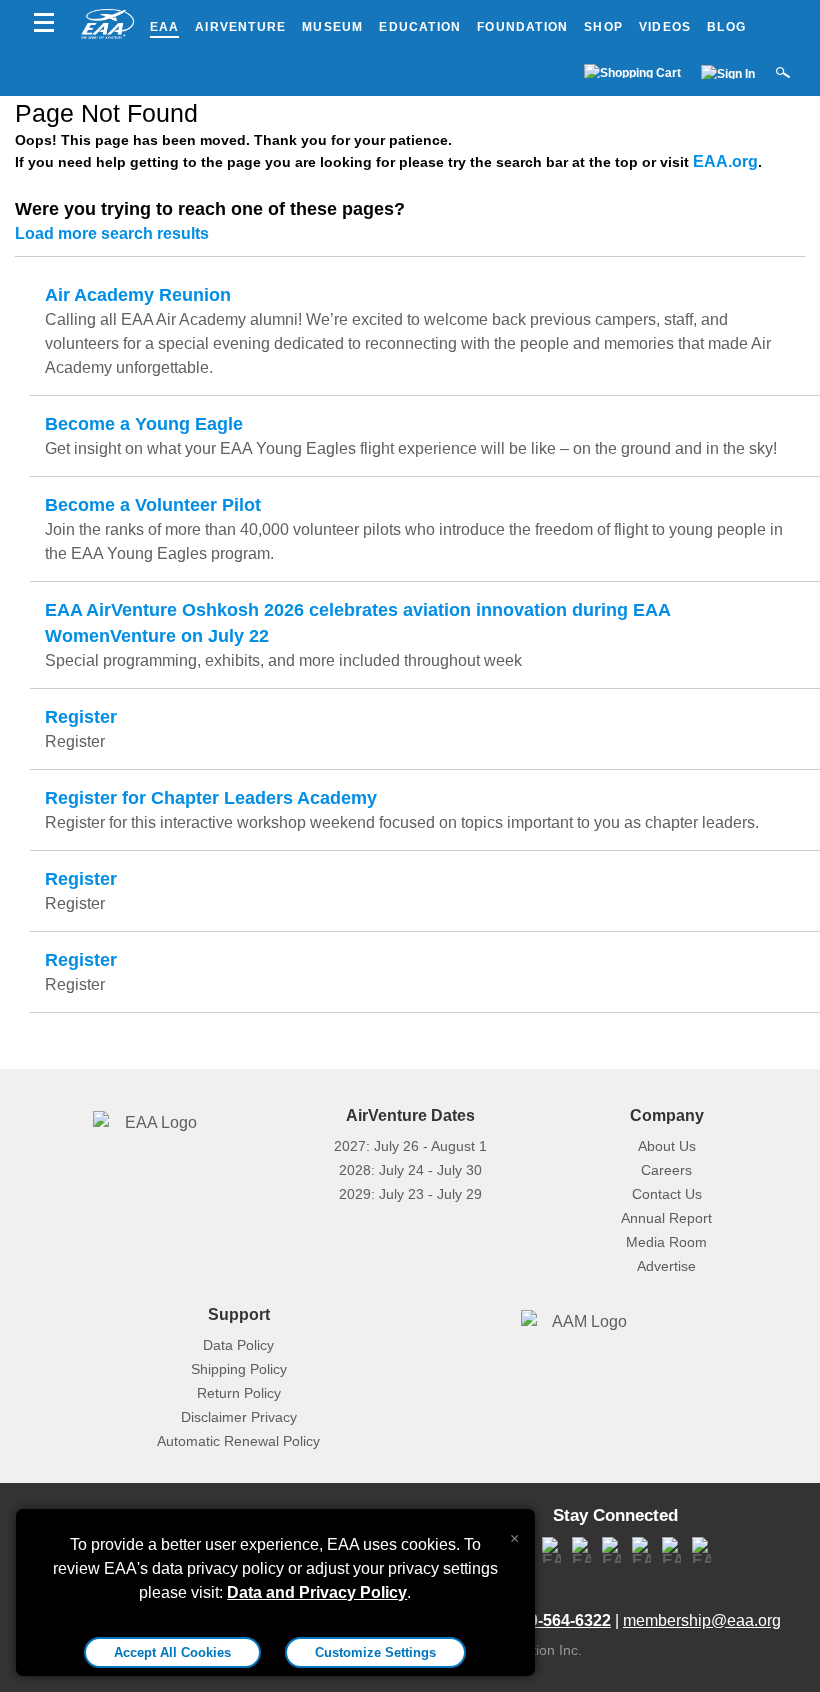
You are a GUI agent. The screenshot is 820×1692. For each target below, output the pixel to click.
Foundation (522, 27)
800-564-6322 (561, 1620)
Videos (665, 27)
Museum (332, 27)
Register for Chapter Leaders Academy (211, 798)
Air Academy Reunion (138, 295)
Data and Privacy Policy (317, 1592)
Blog (726, 27)
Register (81, 717)
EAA (165, 27)
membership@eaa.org (702, 1620)
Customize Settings (375, 1652)
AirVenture (240, 27)
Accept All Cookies (172, 1652)
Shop (603, 27)
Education (420, 27)
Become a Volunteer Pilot (153, 505)
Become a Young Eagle (144, 424)
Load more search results (112, 233)
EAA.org (725, 161)
